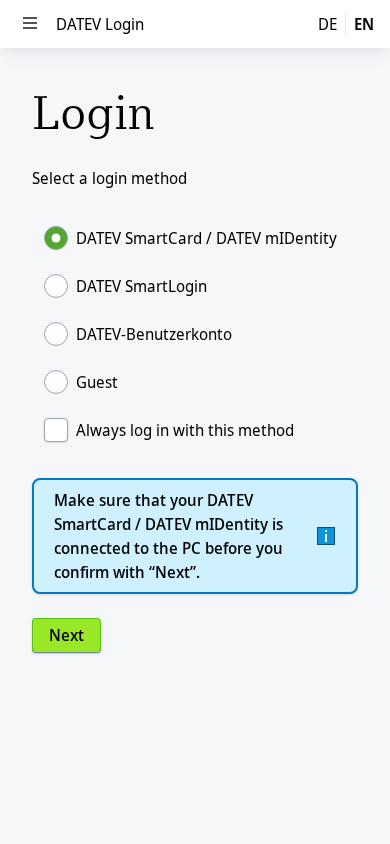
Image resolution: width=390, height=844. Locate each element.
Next (66, 635)
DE (327, 24)
